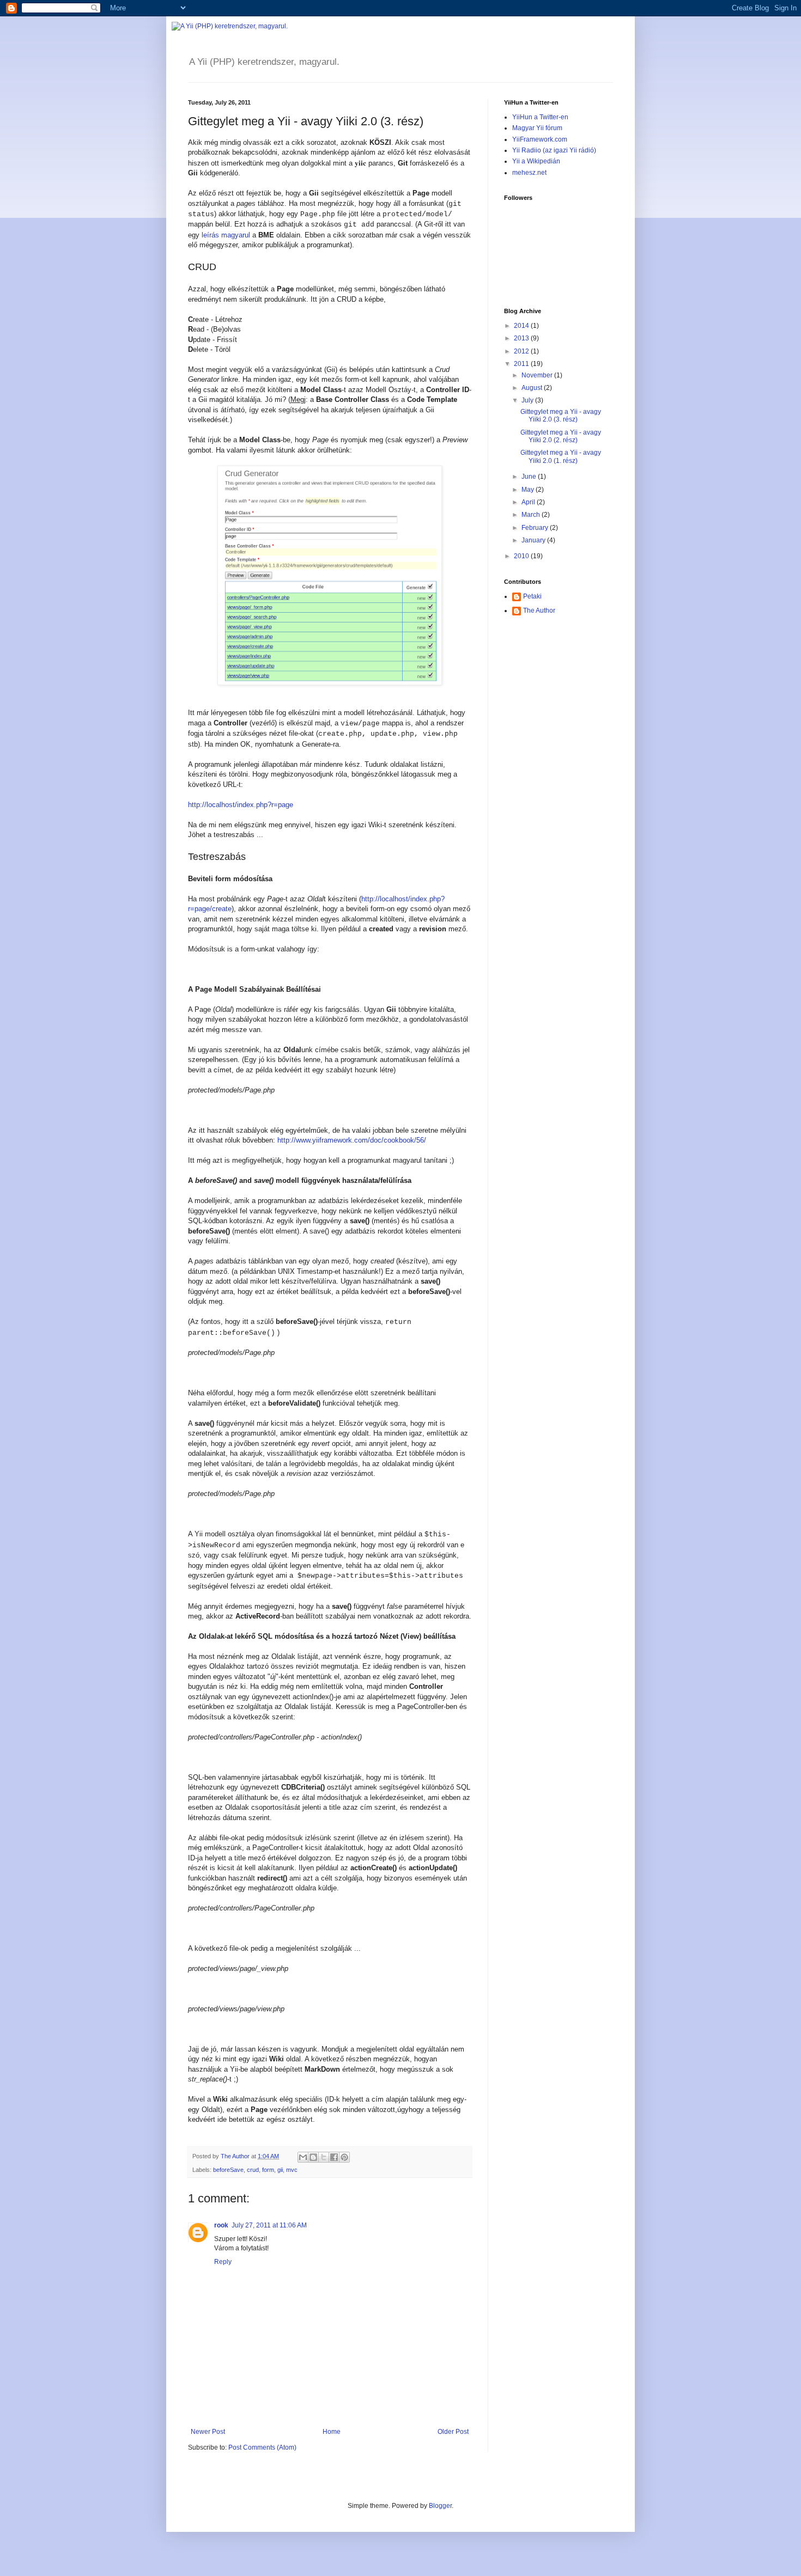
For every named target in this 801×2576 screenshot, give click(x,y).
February (536, 528)
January (534, 540)
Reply (223, 2262)
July (528, 400)
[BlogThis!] (313, 2157)
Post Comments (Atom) (262, 2447)
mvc (292, 2170)
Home (332, 2432)
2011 (522, 364)
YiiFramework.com (540, 139)
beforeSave (228, 2170)
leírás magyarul (226, 235)
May (529, 490)
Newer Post (208, 2432)
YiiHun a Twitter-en (540, 117)
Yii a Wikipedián (536, 161)
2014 (522, 326)
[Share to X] (324, 2157)
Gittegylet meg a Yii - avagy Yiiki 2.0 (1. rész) (561, 456)
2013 (522, 338)
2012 (522, 351)
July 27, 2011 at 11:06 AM (269, 2225)
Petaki (532, 596)
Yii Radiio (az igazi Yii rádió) (554, 150)
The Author (539, 611)
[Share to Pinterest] (344, 2157)
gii (280, 2170)
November (538, 375)
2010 (522, 556)
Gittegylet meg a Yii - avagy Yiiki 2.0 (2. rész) (561, 436)
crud (253, 2170)
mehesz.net (529, 173)
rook (221, 2225)
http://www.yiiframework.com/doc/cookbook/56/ (352, 1140)
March (532, 515)
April (529, 502)
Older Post (453, 2432)
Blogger (440, 2506)
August (533, 388)
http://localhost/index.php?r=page (241, 805)
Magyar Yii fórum (537, 128)
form (268, 2170)
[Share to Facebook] (334, 2157)
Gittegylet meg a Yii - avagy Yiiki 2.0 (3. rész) (561, 416)
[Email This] (303, 2157)
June (530, 477)
